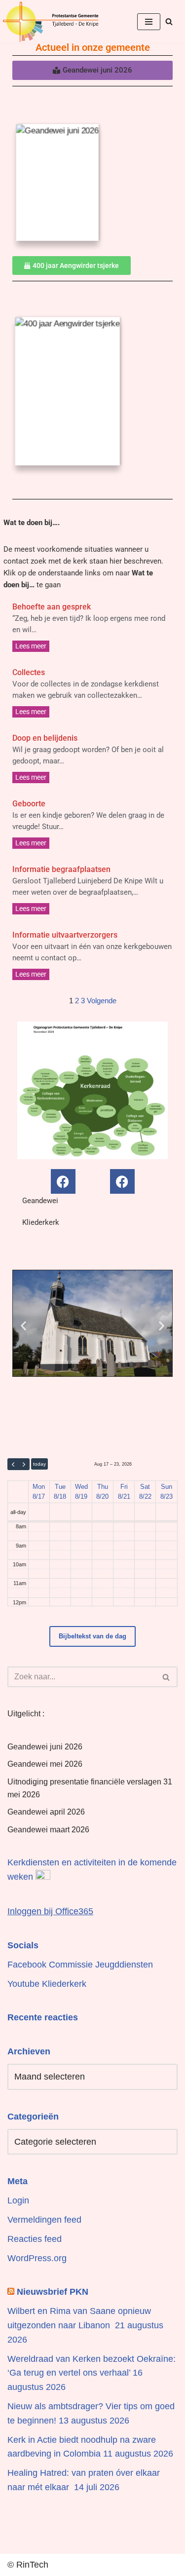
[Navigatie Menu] (149, 22)
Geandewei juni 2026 (45, 1747)
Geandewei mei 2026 (45, 1764)
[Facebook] (63, 1181)
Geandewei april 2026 (46, 1812)
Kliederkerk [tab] (41, 1222)
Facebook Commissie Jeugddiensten (80, 1965)
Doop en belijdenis (45, 738)
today (39, 1464)
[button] (23, 1326)
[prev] (13, 1464)
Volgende (102, 1001)
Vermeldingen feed (44, 2220)
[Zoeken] (169, 21)
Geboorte (29, 804)
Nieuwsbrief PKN (53, 2292)
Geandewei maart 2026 (48, 1830)
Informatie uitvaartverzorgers (65, 935)
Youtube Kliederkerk (47, 1984)
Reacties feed (35, 2239)
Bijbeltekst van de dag (92, 1636)
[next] (24, 1464)
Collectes (29, 672)
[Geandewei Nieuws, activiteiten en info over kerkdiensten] (51, 21)
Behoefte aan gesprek (52, 607)
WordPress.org (37, 2258)
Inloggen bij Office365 (50, 1911)
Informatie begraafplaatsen (61, 869)
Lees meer (31, 646)
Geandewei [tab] (40, 1201)
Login (18, 2200)
